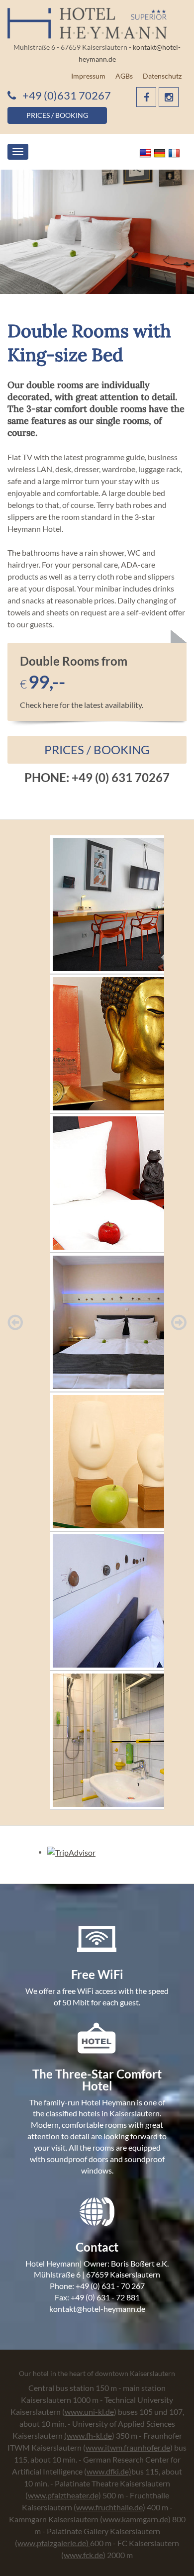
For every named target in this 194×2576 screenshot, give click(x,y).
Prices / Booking (97, 749)
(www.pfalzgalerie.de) (52, 2543)
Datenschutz (162, 76)
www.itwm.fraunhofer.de (128, 2447)
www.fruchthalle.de (109, 2507)
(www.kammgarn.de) (135, 2519)
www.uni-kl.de (89, 2412)
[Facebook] (146, 97)
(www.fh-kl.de (88, 2435)
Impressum (88, 76)
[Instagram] (169, 97)
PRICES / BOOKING (57, 115)
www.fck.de (83, 2555)
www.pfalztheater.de (63, 2495)
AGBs (124, 76)
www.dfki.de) (109, 2471)
